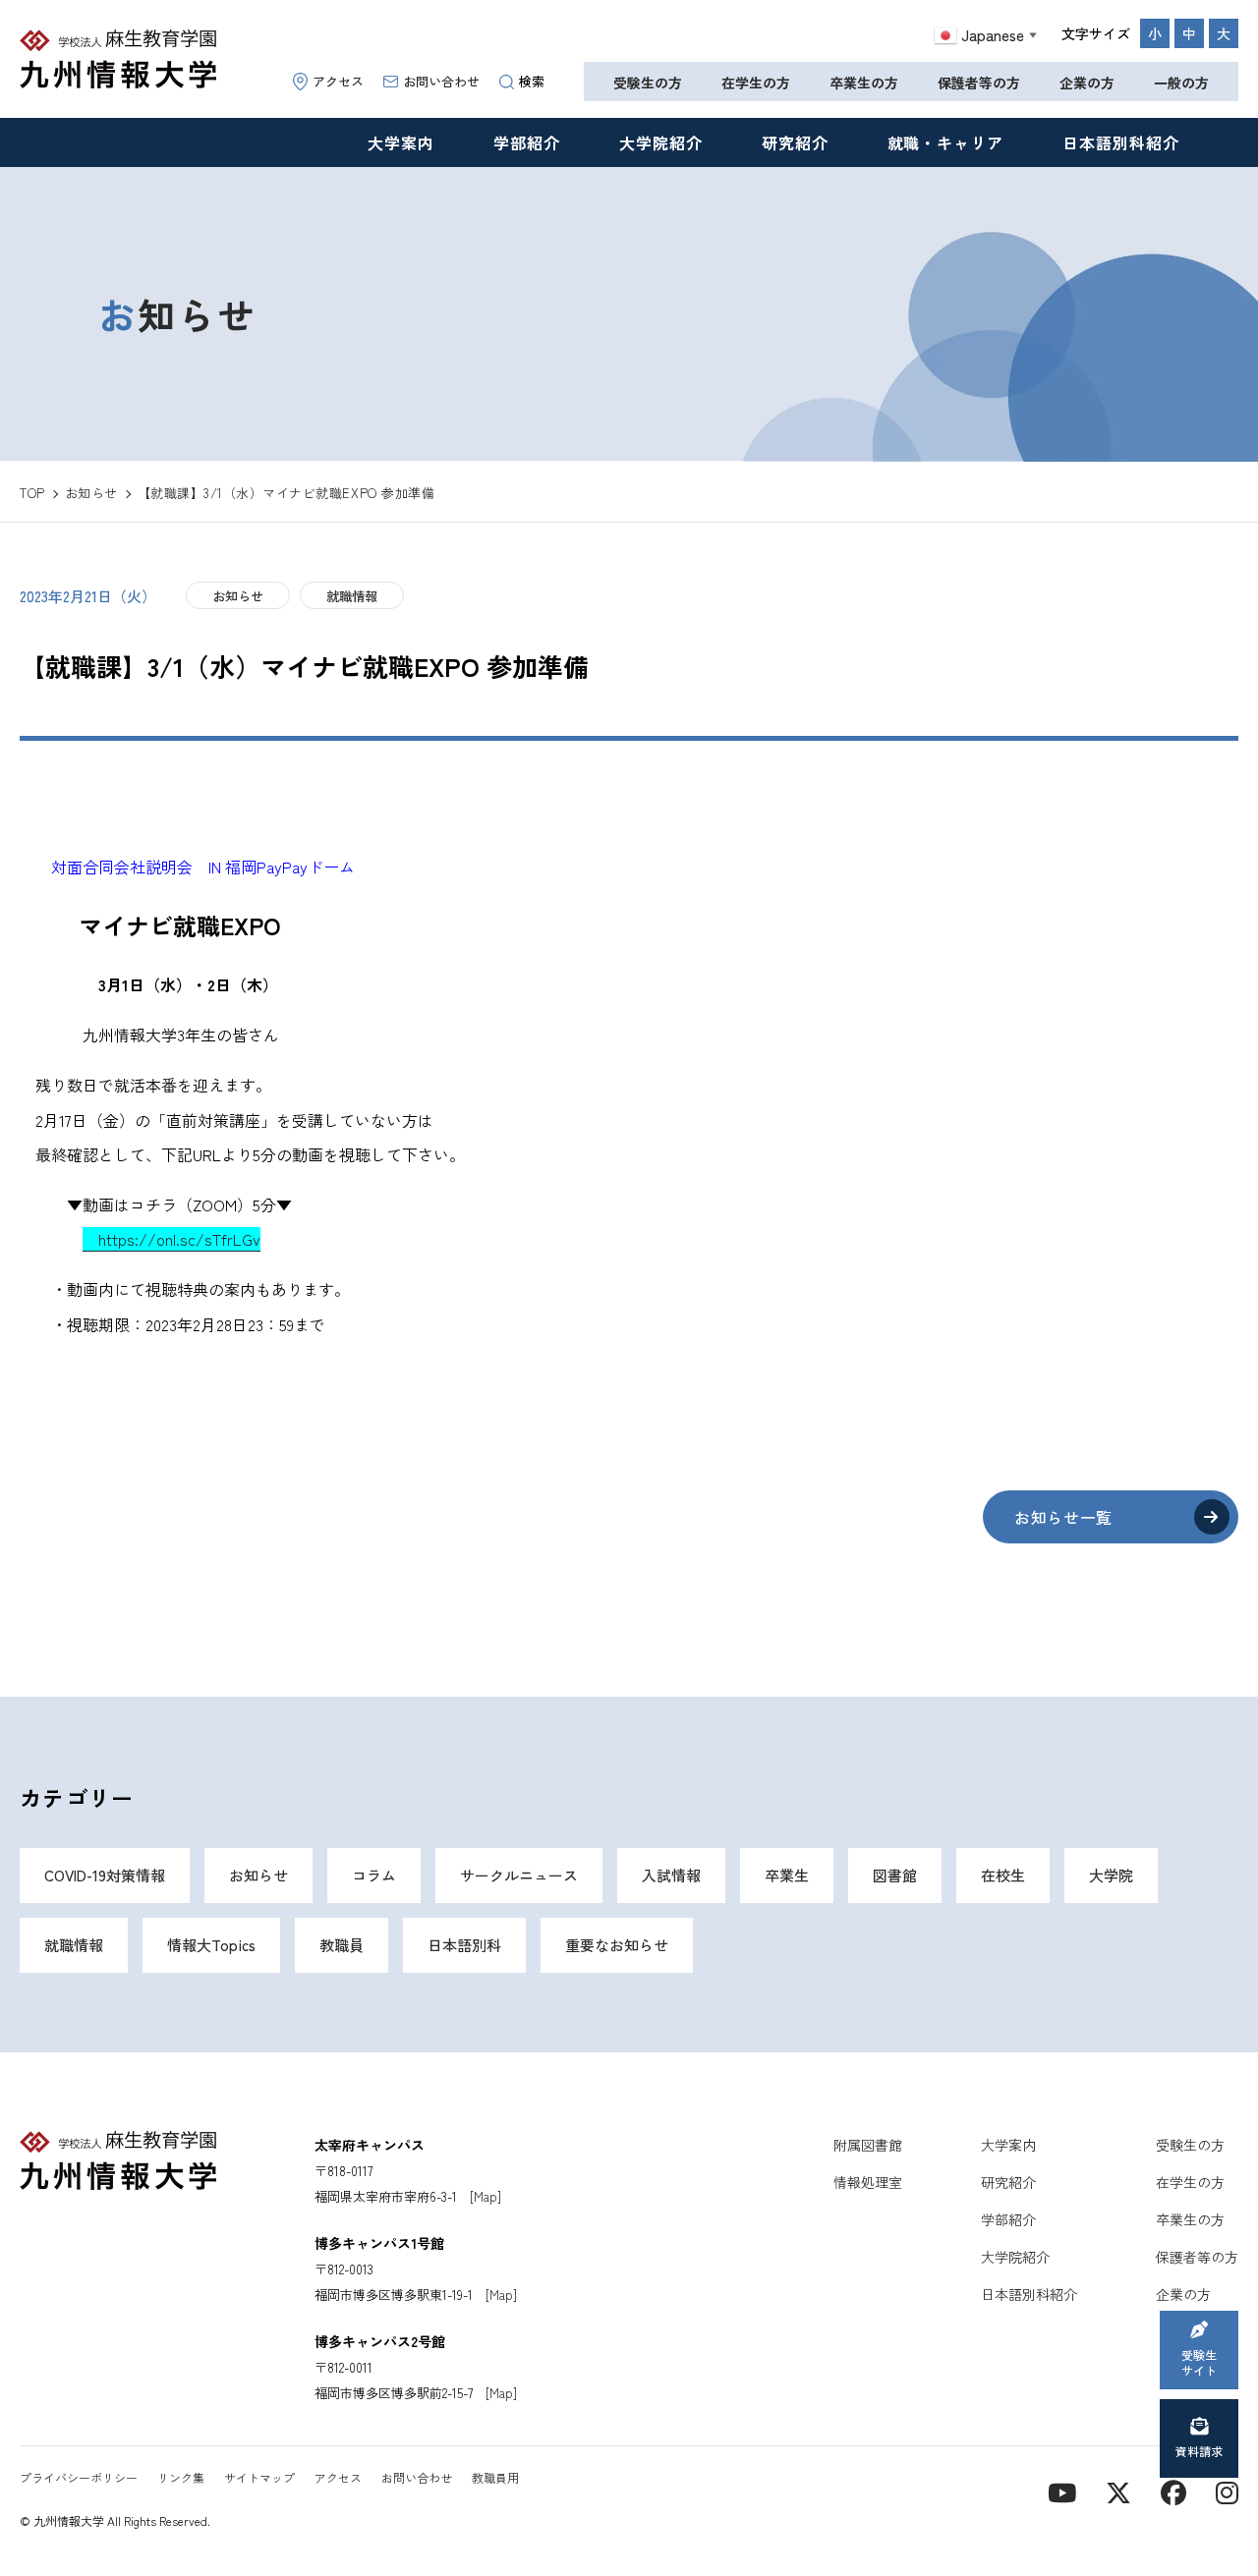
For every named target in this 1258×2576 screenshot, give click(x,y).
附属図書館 (868, 2145)
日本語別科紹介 (1121, 142)
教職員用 (495, 2477)
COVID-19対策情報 (105, 1875)
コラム (374, 1875)
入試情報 (671, 1875)
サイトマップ (259, 2477)
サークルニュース (519, 1875)
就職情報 (352, 596)
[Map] (486, 2196)
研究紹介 (795, 142)
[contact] (1173, 2491)
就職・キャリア (946, 142)
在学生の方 (756, 83)
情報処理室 (868, 2182)
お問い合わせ (441, 81)
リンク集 (181, 2477)
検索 (532, 81)
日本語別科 (464, 1945)
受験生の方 (648, 83)
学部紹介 (527, 142)
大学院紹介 (661, 142)
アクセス (338, 81)
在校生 (1003, 1875)
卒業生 (787, 1875)
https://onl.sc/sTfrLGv (172, 1239)
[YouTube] (1062, 2491)
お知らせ (238, 596)
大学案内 (401, 142)
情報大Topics (211, 1945)
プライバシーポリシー (79, 2477)
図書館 (895, 1875)
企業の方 (1087, 83)
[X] (1118, 2491)
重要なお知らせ (617, 1945)
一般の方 (1181, 83)
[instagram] (1227, 2491)
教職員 (342, 1945)
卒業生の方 (864, 83)
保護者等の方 (979, 83)
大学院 (1111, 1875)
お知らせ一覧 (1063, 1517)
